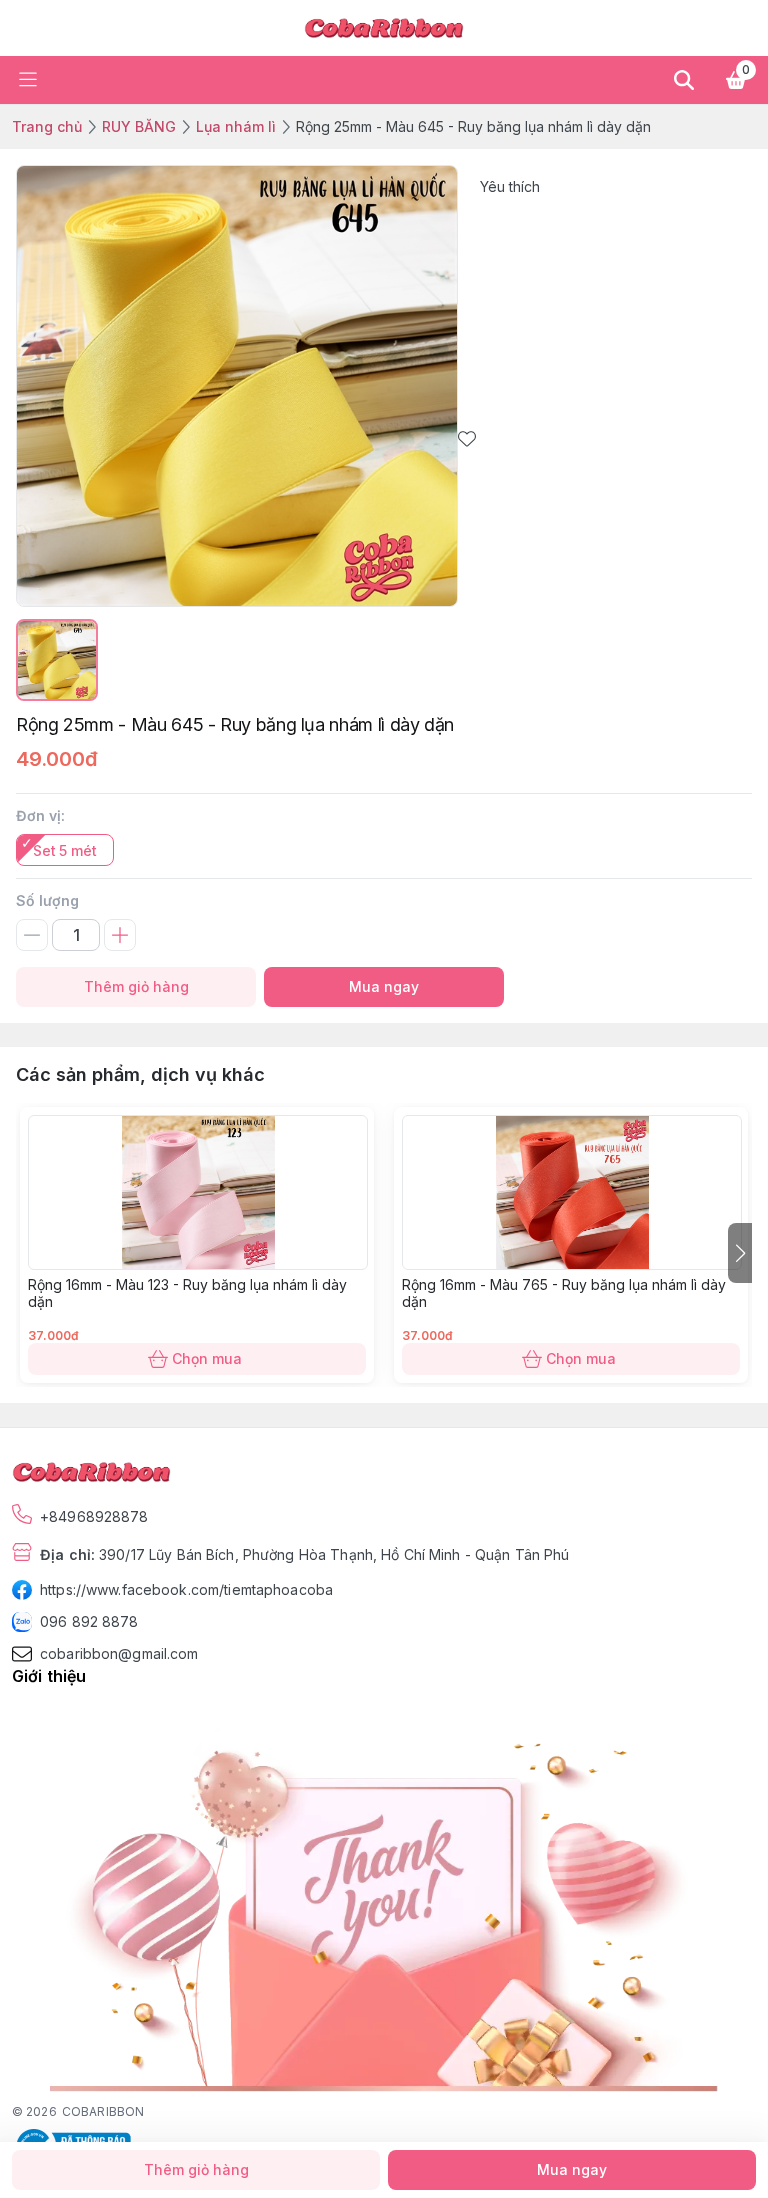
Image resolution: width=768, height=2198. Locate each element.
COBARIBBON (103, 2111)
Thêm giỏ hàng (136, 986)
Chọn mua (207, 1358)
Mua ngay (384, 986)
